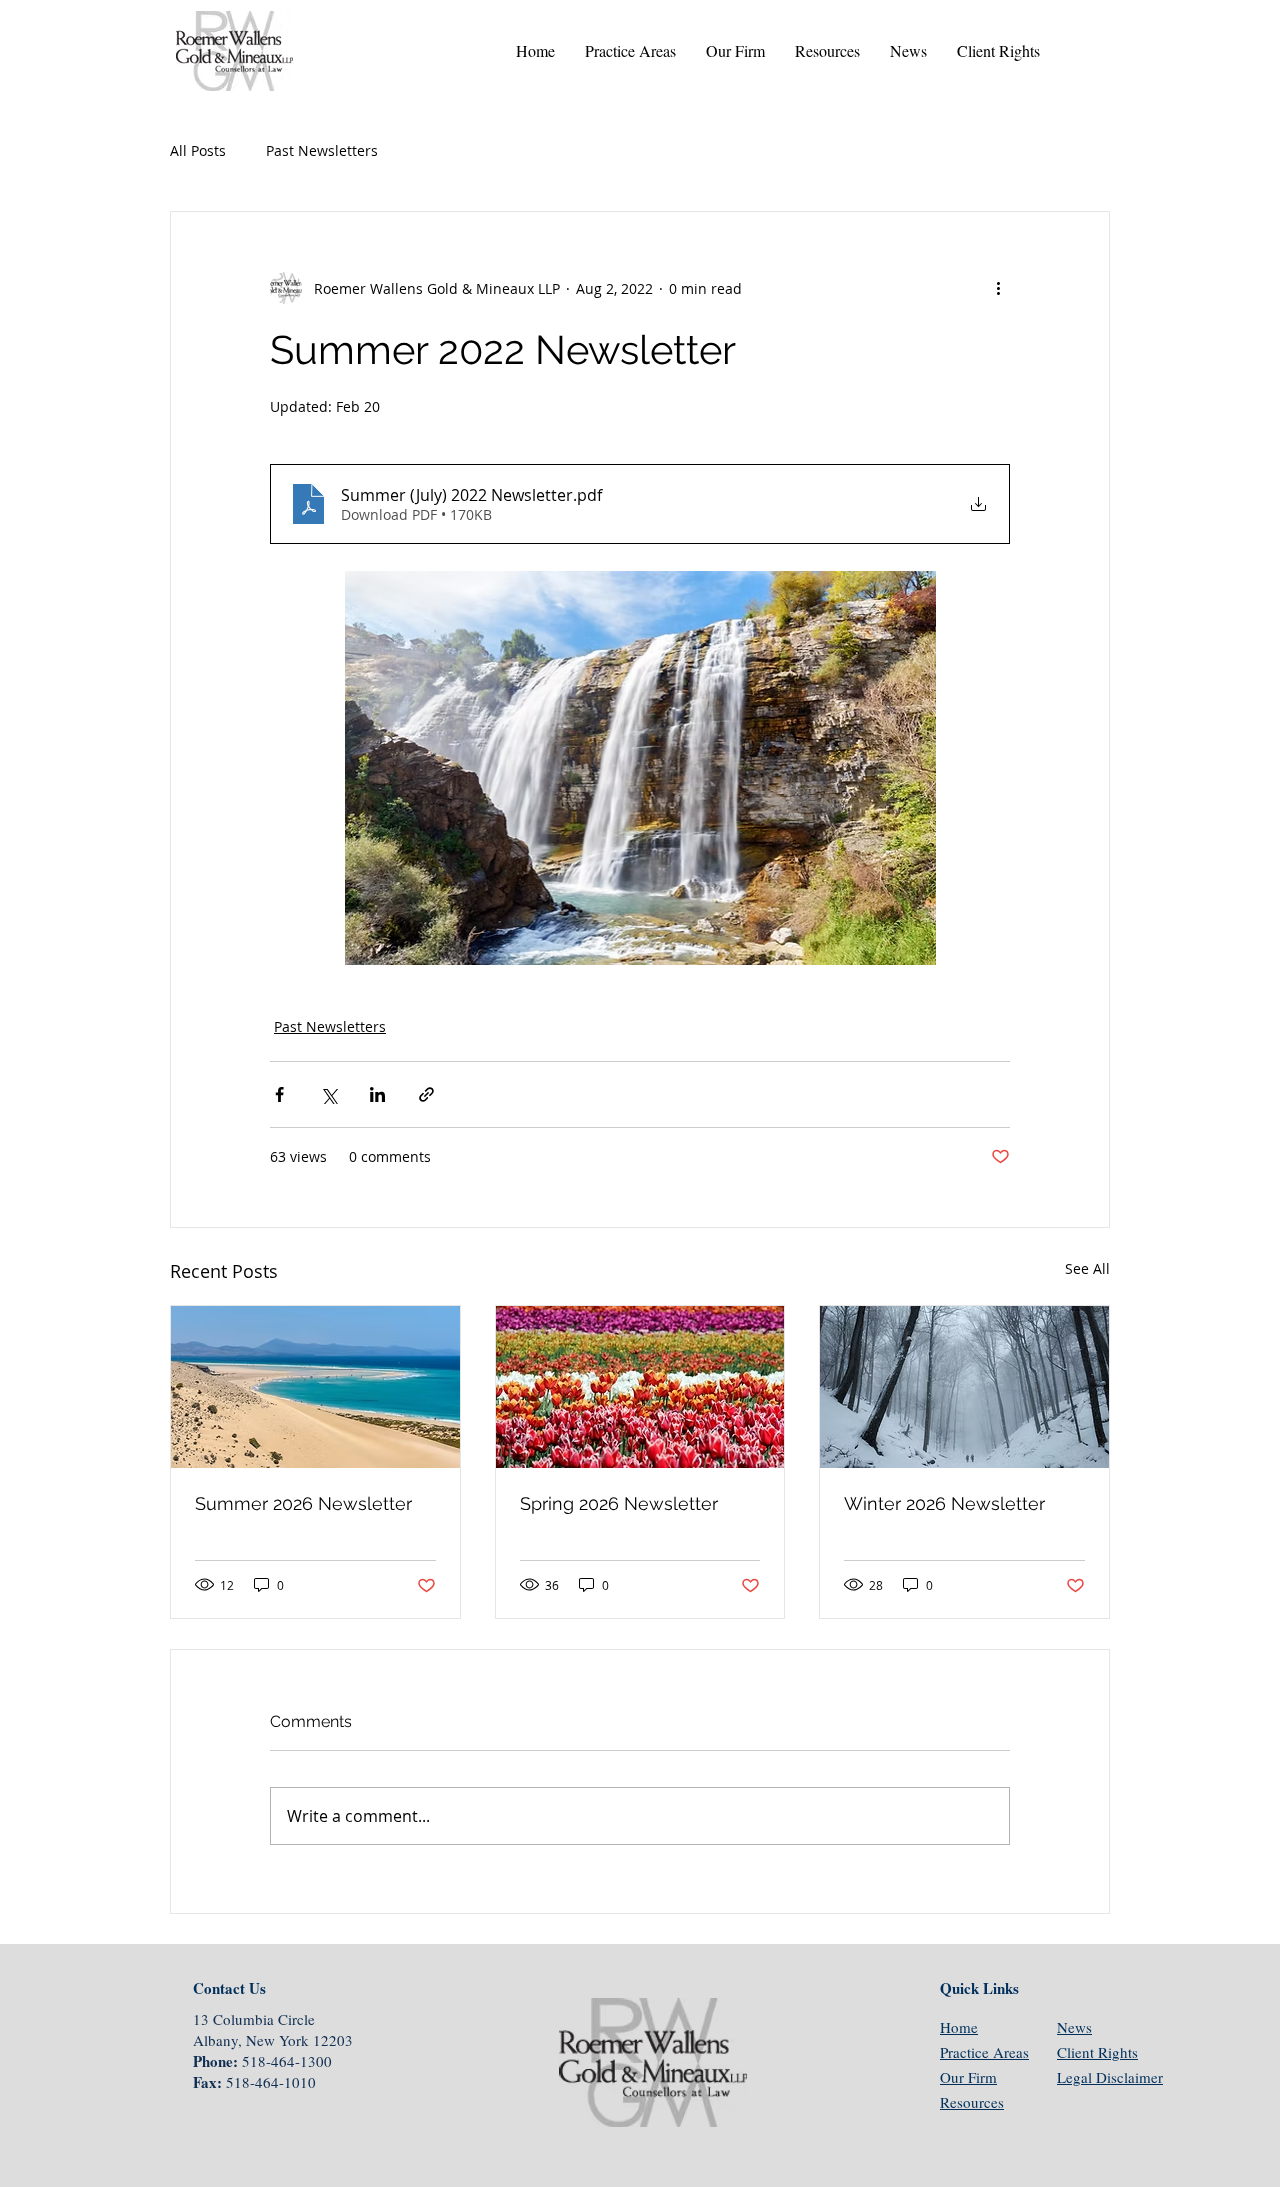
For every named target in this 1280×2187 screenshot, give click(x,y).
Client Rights (1097, 2052)
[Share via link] (426, 1094)
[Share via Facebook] (279, 1094)
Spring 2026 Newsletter (619, 1503)
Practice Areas (984, 2052)
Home (959, 2027)
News (1074, 2027)
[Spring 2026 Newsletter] (640, 1387)
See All (1087, 1268)
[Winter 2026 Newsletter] (964, 1387)
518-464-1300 (287, 2061)
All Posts (198, 150)
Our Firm (968, 2077)
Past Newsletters (322, 150)
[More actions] (998, 288)
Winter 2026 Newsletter (944, 1503)
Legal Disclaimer (1110, 2077)
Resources (972, 2102)
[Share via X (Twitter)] (328, 1094)
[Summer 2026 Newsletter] (315, 1387)
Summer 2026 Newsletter (303, 1503)
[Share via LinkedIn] (377, 1094)
